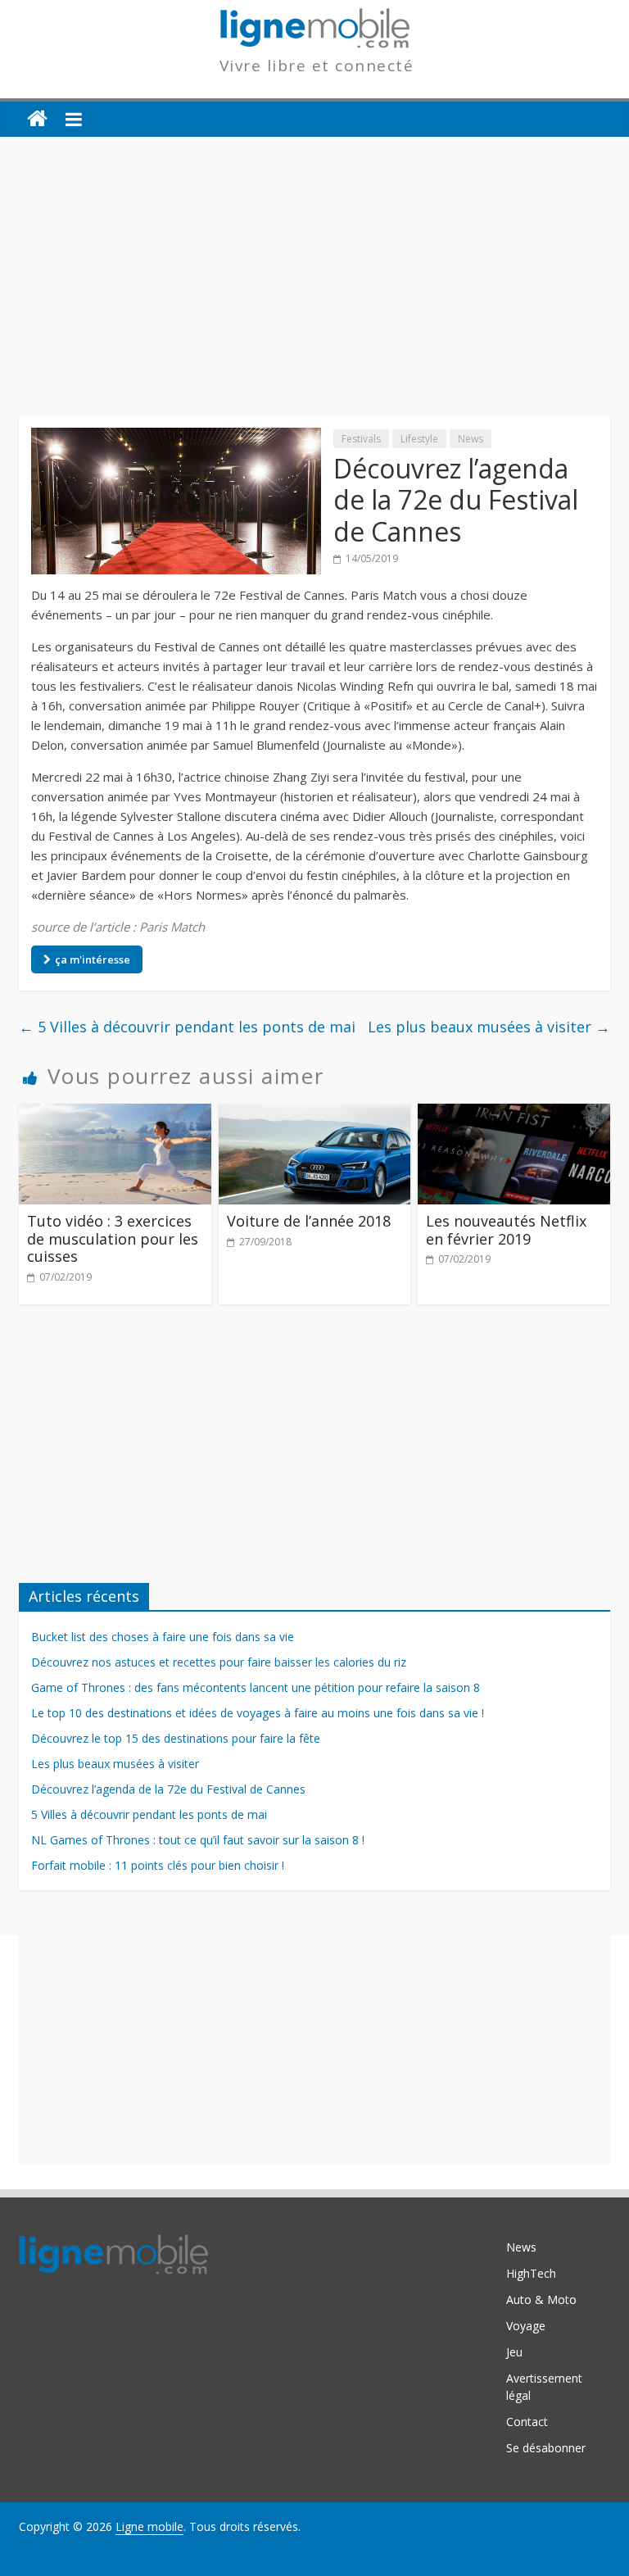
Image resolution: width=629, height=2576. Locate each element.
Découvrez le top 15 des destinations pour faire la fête (176, 1738)
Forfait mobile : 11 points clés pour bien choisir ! (158, 1865)
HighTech (531, 2273)
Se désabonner (546, 2448)
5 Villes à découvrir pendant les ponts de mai (187, 1027)
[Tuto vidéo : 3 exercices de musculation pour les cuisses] (115, 1113)
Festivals (361, 439)
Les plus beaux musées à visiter (489, 1027)
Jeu (514, 2352)
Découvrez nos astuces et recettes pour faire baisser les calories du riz (219, 1662)
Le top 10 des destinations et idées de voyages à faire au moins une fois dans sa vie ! (258, 1713)
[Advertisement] (314, 276)
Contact (527, 2422)
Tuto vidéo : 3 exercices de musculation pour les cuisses (113, 1238)
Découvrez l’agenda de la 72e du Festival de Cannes (168, 1789)
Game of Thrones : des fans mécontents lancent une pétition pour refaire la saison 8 (256, 1687)
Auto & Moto (541, 2299)
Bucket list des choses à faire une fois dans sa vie (163, 1637)
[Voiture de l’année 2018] (315, 1113)
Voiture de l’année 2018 (309, 1221)
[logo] (113, 2242)
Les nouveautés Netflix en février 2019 (506, 1230)
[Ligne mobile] (37, 119)
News (471, 439)
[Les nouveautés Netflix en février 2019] (514, 1113)
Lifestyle (419, 439)
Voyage (526, 2326)
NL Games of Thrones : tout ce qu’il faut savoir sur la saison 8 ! (198, 1840)
